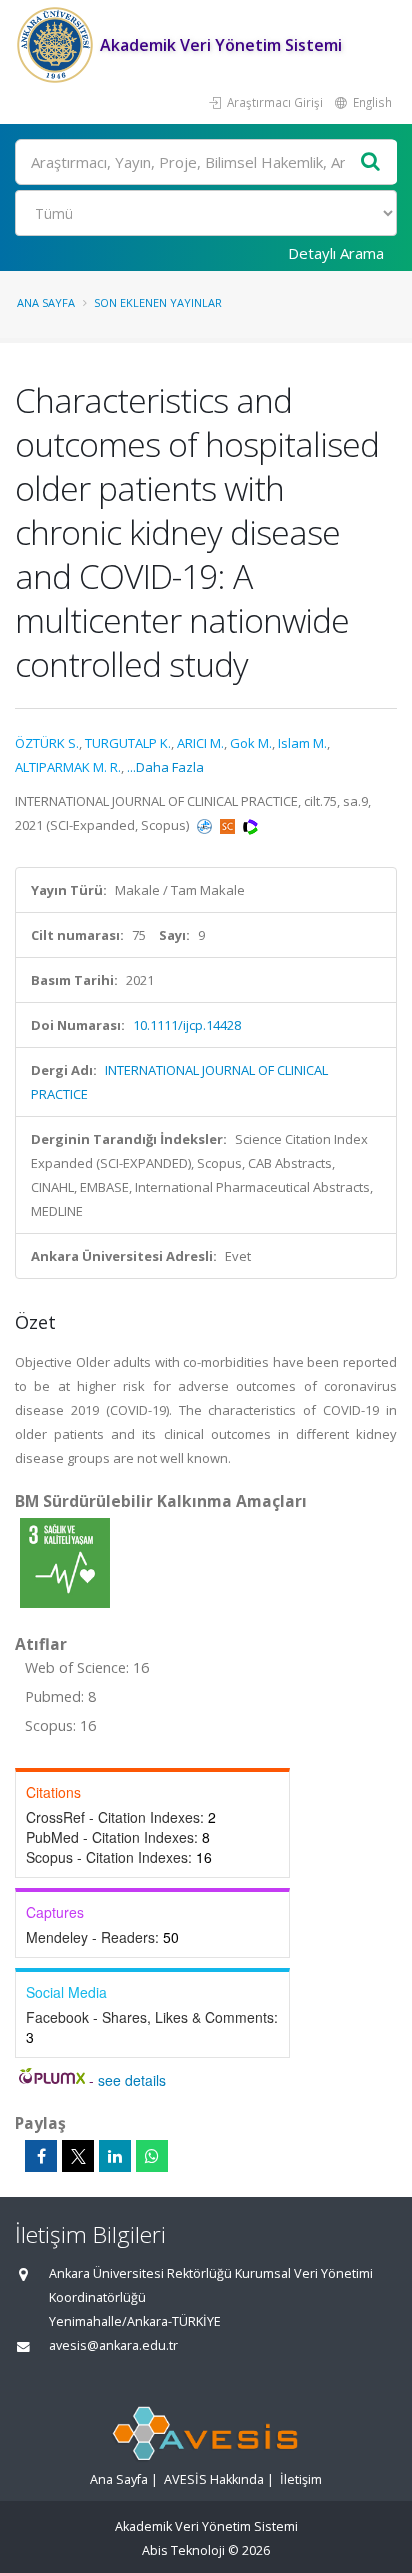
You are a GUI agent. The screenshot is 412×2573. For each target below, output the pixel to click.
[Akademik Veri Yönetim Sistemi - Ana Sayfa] (57, 45)
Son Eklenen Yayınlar (158, 302)
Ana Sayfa (46, 302)
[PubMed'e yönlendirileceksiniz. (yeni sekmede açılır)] (206, 825)
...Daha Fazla (165, 767)
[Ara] (371, 162)
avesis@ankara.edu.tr (113, 2345)
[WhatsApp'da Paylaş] (152, 2156)
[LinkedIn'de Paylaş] (115, 2156)
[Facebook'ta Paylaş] (41, 2156)
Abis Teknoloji (183, 2550)
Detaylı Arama (336, 253)
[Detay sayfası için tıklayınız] (65, 1562)
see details (132, 2080)
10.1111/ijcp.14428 (187, 1025)
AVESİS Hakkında (214, 2479)
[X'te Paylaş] (78, 2156)
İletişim (301, 2479)
